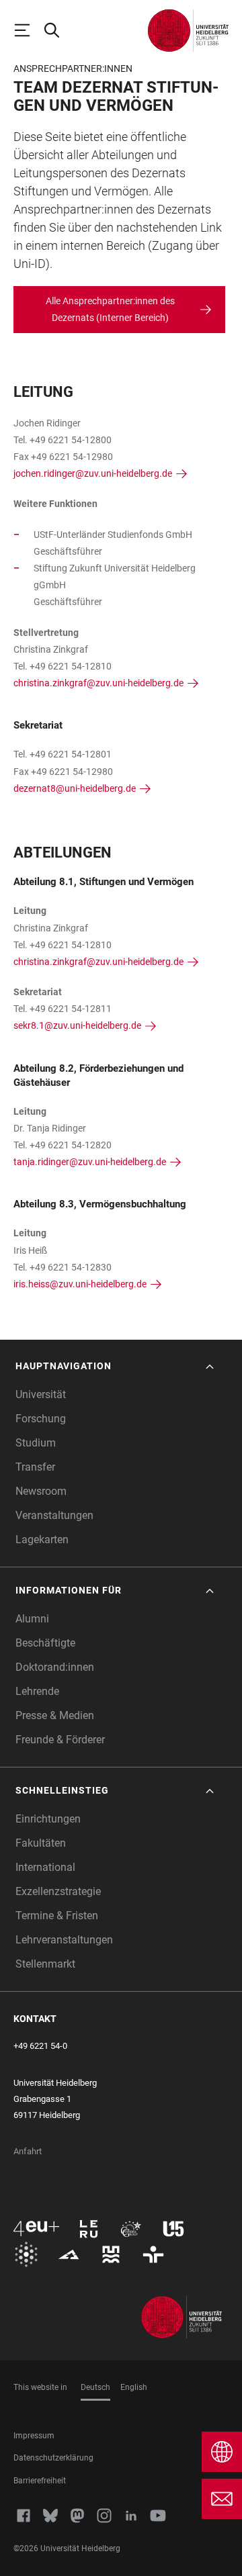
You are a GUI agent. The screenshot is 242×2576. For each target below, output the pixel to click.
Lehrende (37, 1691)
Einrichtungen (48, 1819)
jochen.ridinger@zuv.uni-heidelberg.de (93, 473)
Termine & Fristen (57, 1916)
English (134, 2387)
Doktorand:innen (55, 1667)
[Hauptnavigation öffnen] (28, 30)
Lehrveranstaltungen (64, 1940)
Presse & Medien (55, 1715)
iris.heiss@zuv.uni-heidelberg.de (80, 1284)
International (45, 1867)
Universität (41, 1394)
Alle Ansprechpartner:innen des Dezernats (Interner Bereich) (110, 309)
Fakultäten (41, 1843)
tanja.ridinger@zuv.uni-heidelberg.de (90, 1162)
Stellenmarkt (45, 1964)
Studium (36, 1443)
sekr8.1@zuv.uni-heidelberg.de (77, 1025)
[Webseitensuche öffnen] (58, 30)
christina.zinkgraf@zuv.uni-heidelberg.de (98, 683)
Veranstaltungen (54, 1515)
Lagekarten (42, 1539)
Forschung (41, 1419)
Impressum (34, 2436)
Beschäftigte (45, 1643)
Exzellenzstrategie (58, 1891)
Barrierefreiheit (40, 2481)
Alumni (32, 1619)
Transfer (35, 1467)
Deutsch (95, 2387)
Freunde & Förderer (60, 1740)
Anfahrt (28, 2151)
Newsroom (41, 1491)
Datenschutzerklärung (53, 2458)
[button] (116, 1366)
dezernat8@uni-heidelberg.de (75, 788)
